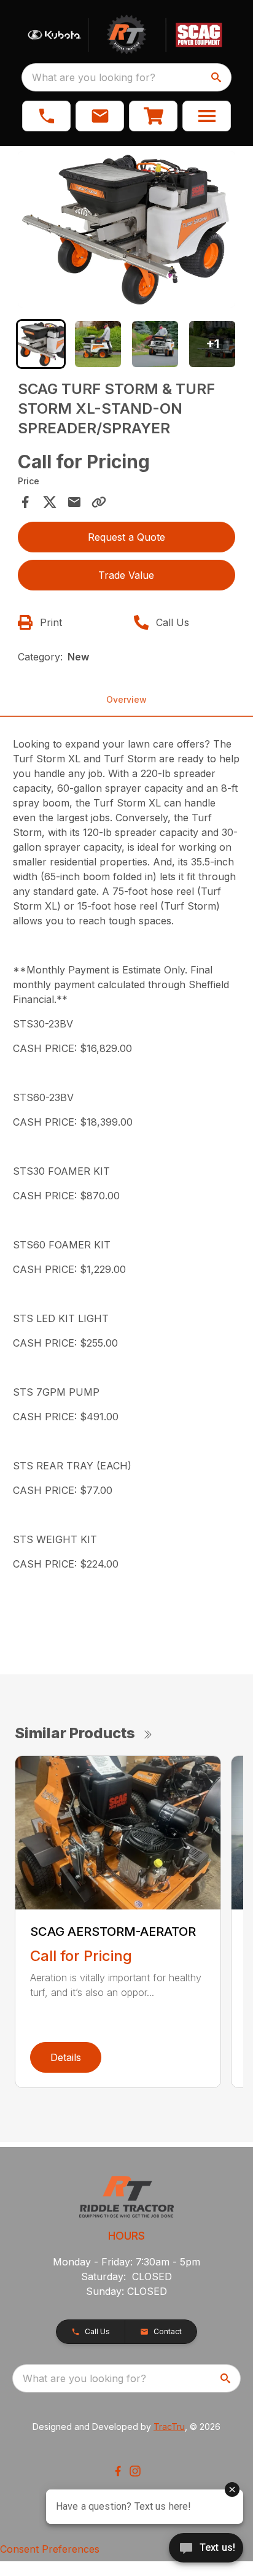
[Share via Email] (74, 502)
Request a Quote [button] (126, 537)
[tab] (41, 344)
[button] (46, 116)
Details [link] (66, 2057)
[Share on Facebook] (25, 502)
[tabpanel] (127, 231)
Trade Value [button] (126, 575)
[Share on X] (50, 502)
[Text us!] (206, 2549)
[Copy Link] (99, 502)
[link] (153, 116)
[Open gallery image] (127, 229)
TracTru (169, 2427)
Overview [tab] (126, 699)
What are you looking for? (94, 77)
